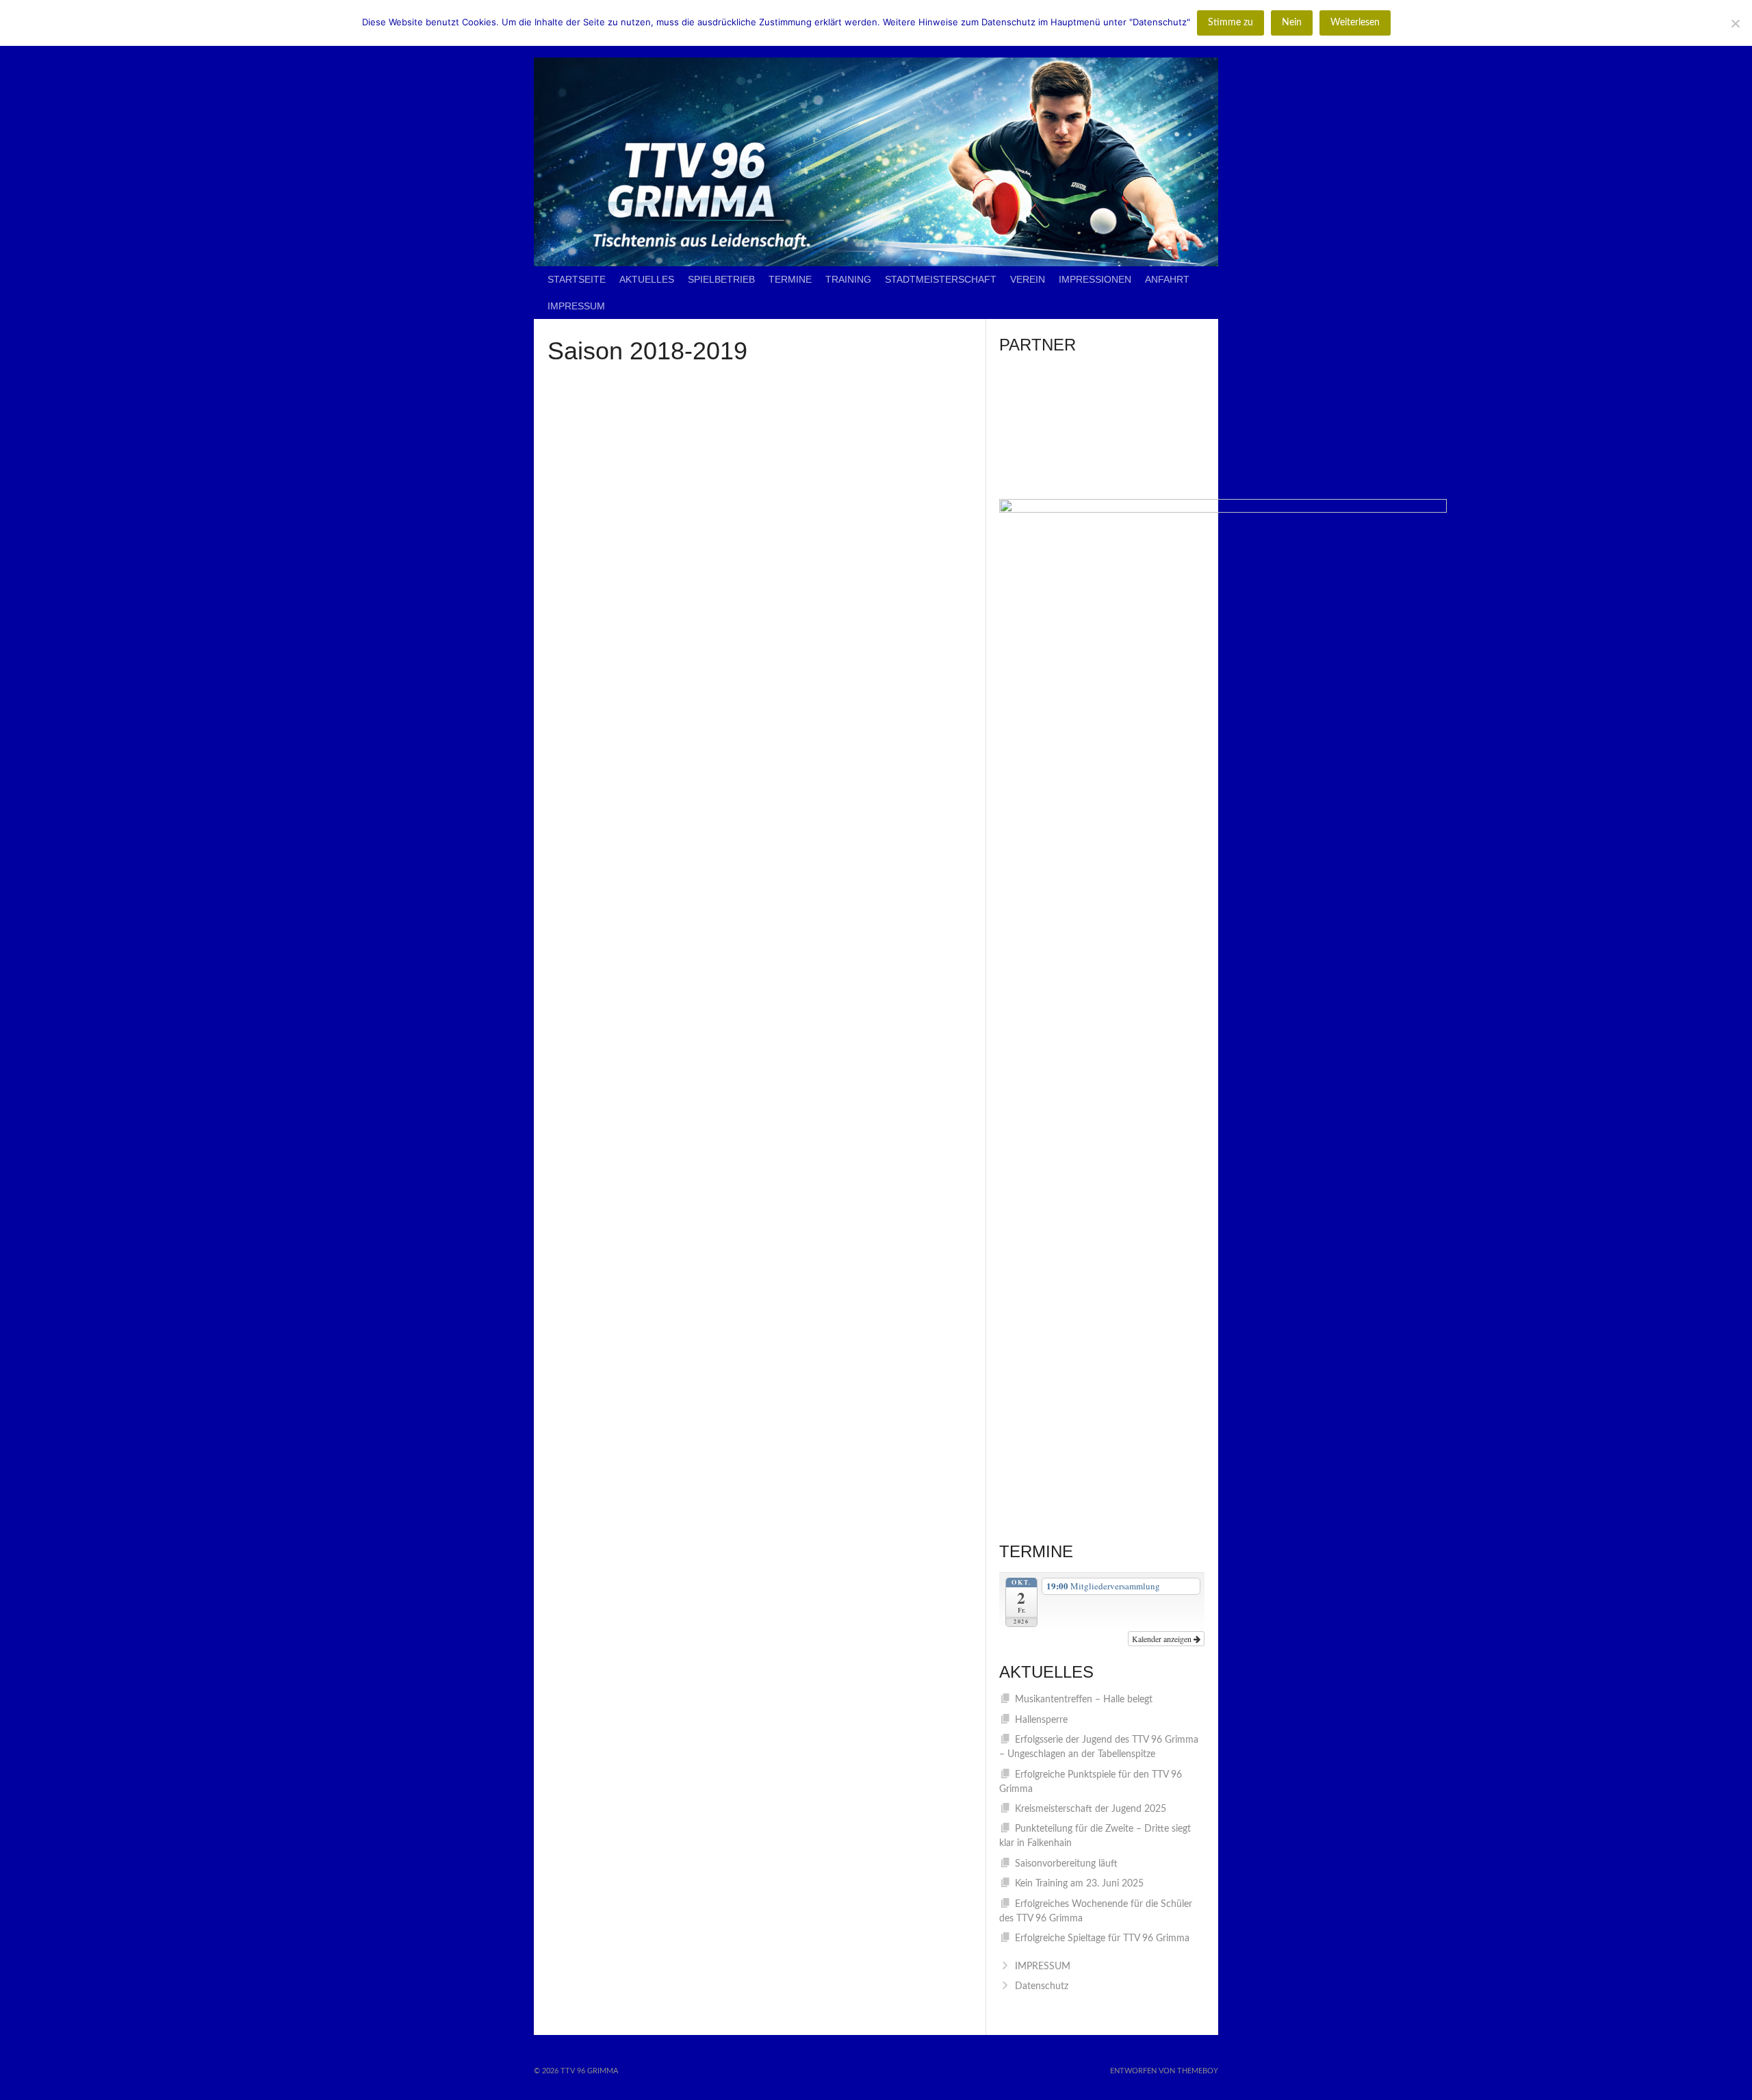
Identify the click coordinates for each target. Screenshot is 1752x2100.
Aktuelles (647, 279)
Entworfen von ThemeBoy (1164, 2071)
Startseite (577, 279)
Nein (1292, 23)
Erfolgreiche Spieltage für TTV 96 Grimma (1102, 1938)
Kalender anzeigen (1163, 1639)
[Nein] (1735, 23)
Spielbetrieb (721, 279)
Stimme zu (1231, 23)
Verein (1028, 279)
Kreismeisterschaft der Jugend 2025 (1091, 1809)
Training (848, 279)
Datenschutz (1042, 1986)
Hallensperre (1041, 1720)
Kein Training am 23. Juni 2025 (1079, 1884)
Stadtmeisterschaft (941, 279)
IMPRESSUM (576, 306)
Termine (790, 279)
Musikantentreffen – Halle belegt (1084, 1700)
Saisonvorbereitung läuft (1066, 1864)
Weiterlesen (1355, 23)
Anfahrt (1167, 279)
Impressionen (1095, 279)
